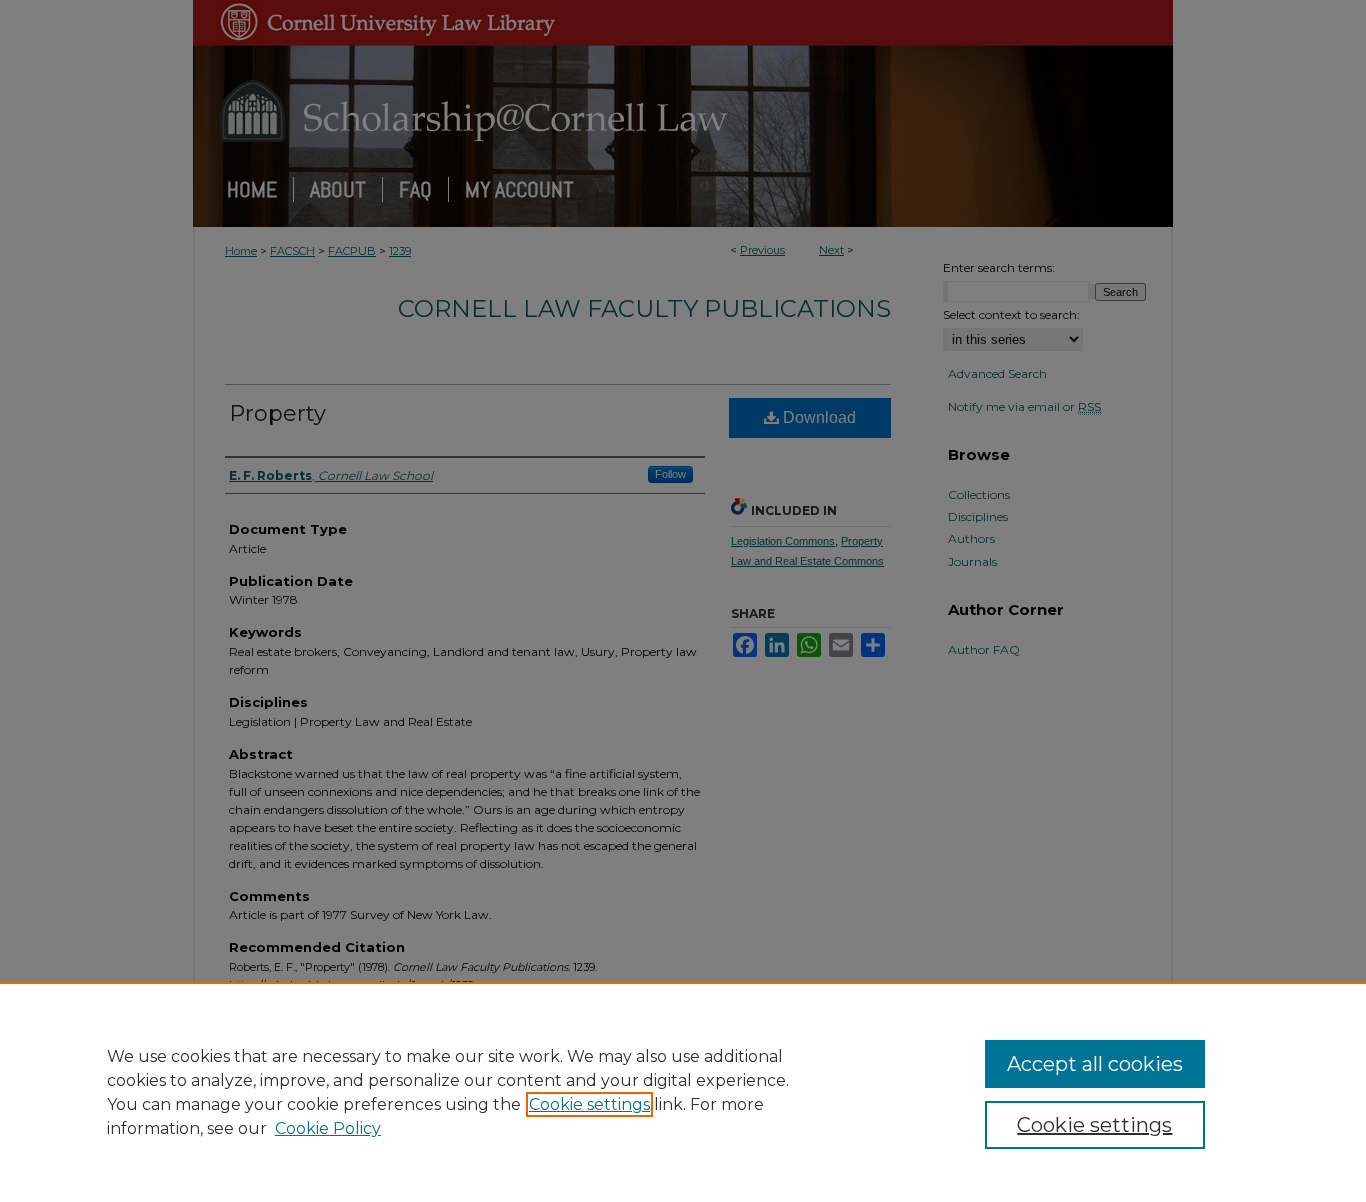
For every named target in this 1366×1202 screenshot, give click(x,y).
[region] (683, 1092)
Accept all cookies (1095, 1064)
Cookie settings (589, 1104)
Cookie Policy (328, 1128)
